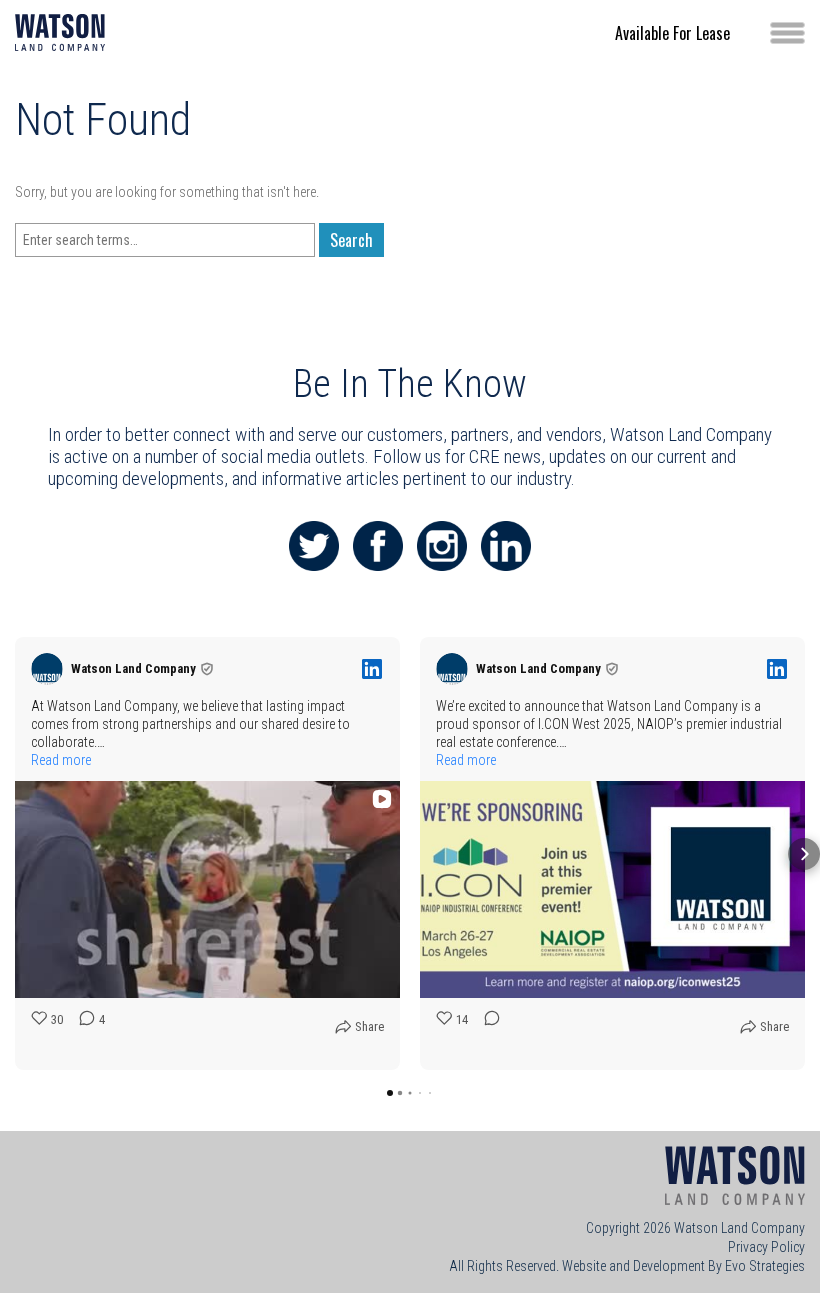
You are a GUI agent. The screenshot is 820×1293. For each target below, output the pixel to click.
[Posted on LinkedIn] (372, 669)
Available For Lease (672, 33)
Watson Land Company (739, 1228)
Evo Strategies (765, 1266)
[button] (16, 854)
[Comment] (486, 1032)
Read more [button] (61, 760)
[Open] (787, 33)
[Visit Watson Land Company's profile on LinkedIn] (47, 669)
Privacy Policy (766, 1247)
